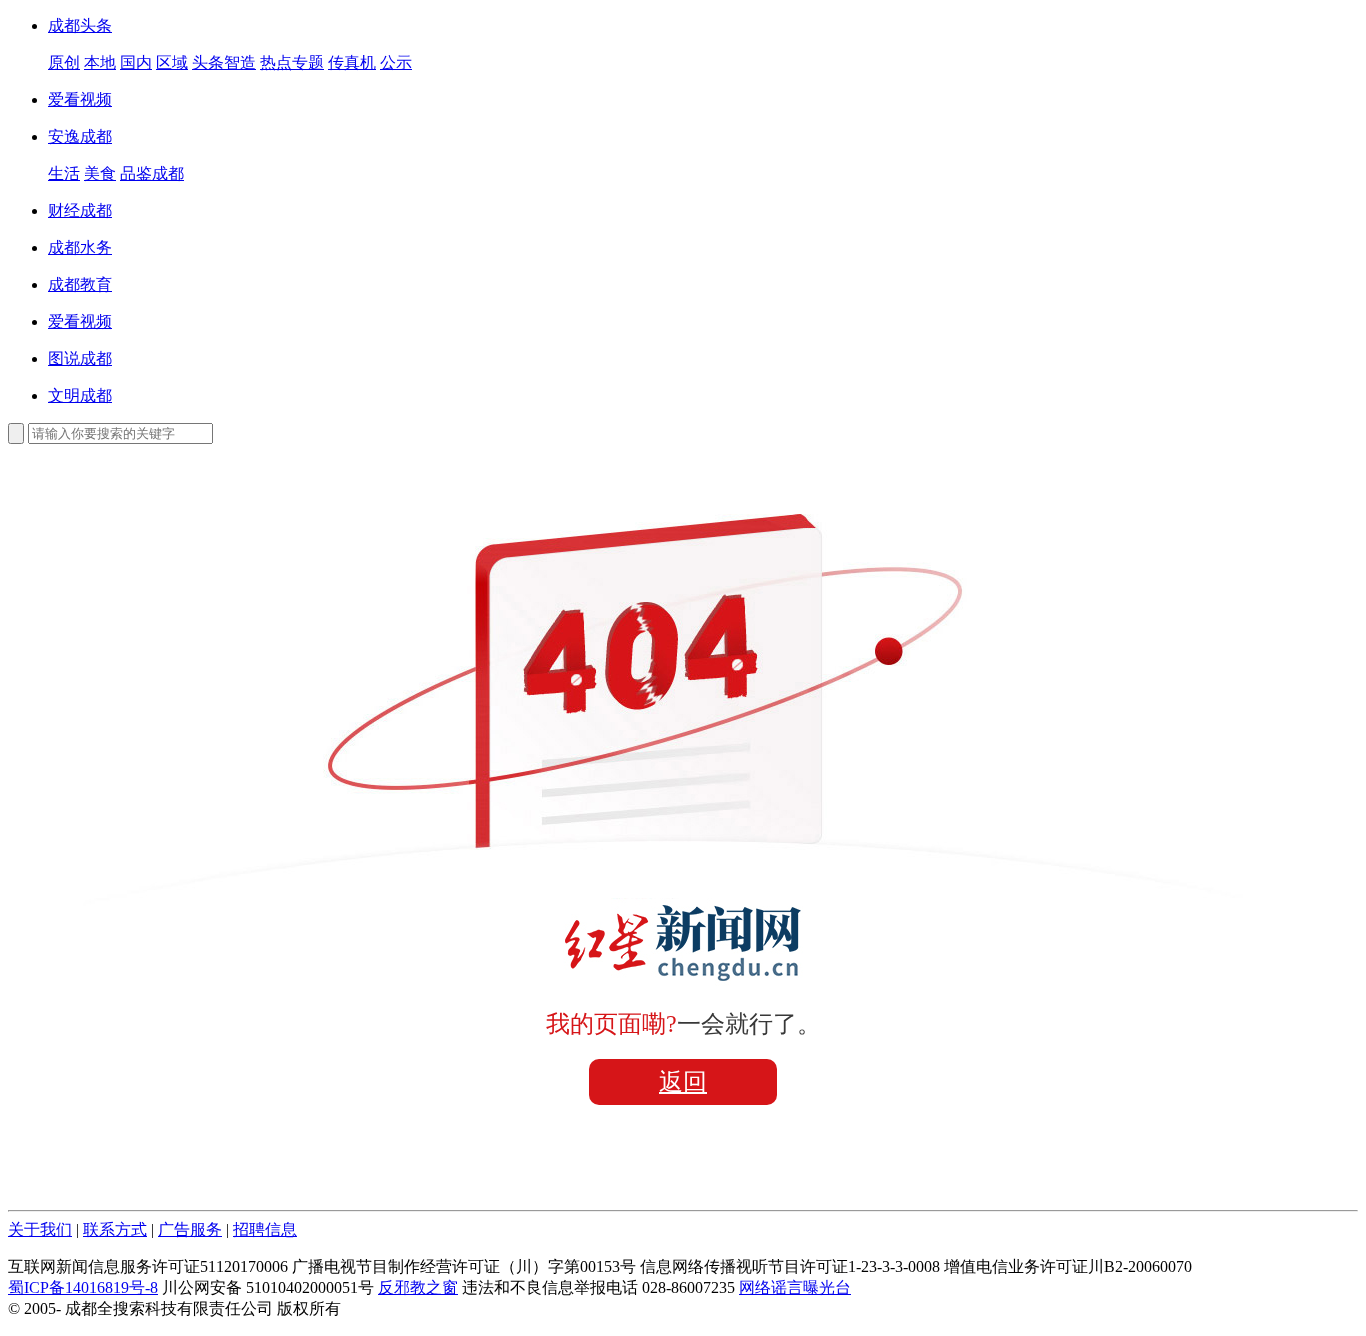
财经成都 (80, 210)
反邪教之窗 (418, 1287)
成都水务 (80, 247)
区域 (172, 62)
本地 (100, 62)
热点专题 (292, 62)
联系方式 (115, 1229)
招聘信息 (265, 1229)
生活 (64, 173)
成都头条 (80, 25)
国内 (136, 62)
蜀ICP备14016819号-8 (83, 1287)
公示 (396, 62)
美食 (100, 173)
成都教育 (80, 284)
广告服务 (190, 1229)
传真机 (352, 62)
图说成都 (80, 358)
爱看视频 (80, 99)
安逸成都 (80, 136)
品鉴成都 (152, 173)
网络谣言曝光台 (795, 1287)
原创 (64, 62)
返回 (683, 1082)
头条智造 (224, 62)
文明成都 (80, 395)
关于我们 (40, 1229)
